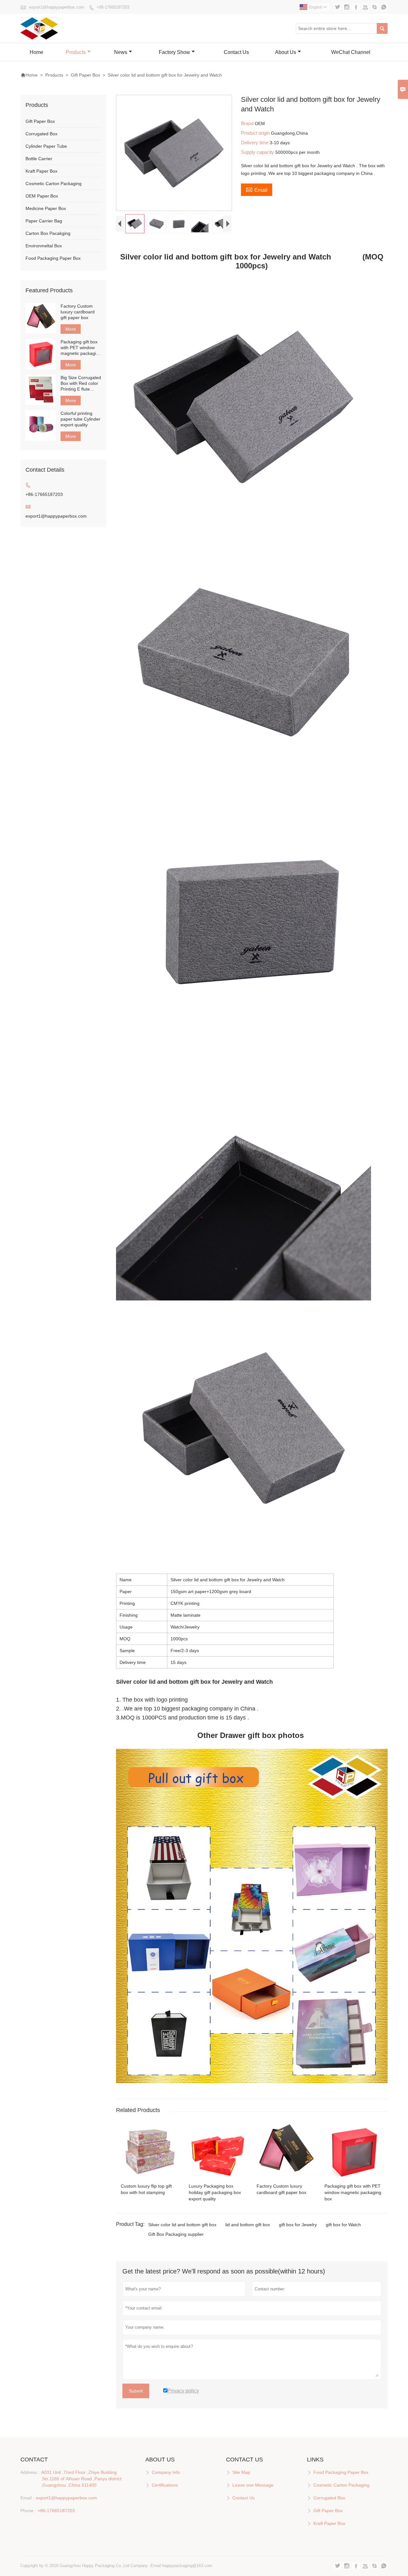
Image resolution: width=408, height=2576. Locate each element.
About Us (286, 52)
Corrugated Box (41, 134)
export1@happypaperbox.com (57, 7)
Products (76, 52)
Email (257, 189)
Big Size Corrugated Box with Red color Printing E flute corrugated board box (81, 383)
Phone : (28, 2511)
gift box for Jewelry (298, 2225)
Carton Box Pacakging (48, 233)
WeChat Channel (351, 52)
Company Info (166, 2472)
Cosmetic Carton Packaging (54, 183)
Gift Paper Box (85, 75)
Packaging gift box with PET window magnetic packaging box (81, 348)
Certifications (165, 2485)
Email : (27, 2498)
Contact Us (236, 52)
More (71, 329)
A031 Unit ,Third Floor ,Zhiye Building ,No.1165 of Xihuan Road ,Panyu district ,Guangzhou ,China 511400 (81, 2479)
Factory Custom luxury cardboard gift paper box (78, 312)
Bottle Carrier (39, 159)
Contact (34, 2460)
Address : (30, 2472)
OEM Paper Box (42, 196)
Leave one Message (253, 2485)
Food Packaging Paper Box (53, 258)
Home (36, 52)
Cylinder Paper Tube (46, 146)
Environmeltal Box (44, 246)
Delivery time (255, 142)
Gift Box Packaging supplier (176, 2234)
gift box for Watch (343, 2225)
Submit (136, 2391)
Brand (248, 123)
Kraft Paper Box (41, 171)
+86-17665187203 (113, 7)
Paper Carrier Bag (44, 221)
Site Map (241, 2472)
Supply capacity (258, 152)
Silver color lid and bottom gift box (182, 2225)
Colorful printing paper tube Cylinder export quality (80, 419)
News (121, 52)
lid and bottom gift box (248, 2225)
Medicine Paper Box (46, 208)
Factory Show (174, 52)
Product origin (256, 133)
